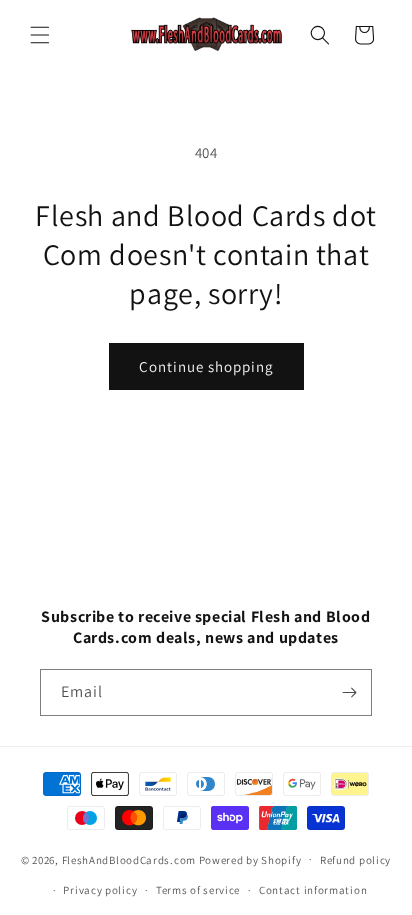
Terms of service (198, 890)
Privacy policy (100, 890)
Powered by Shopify (250, 859)
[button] (40, 35)
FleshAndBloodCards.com (129, 859)
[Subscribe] (349, 692)
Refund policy (355, 860)
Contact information (313, 890)
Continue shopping (206, 366)
